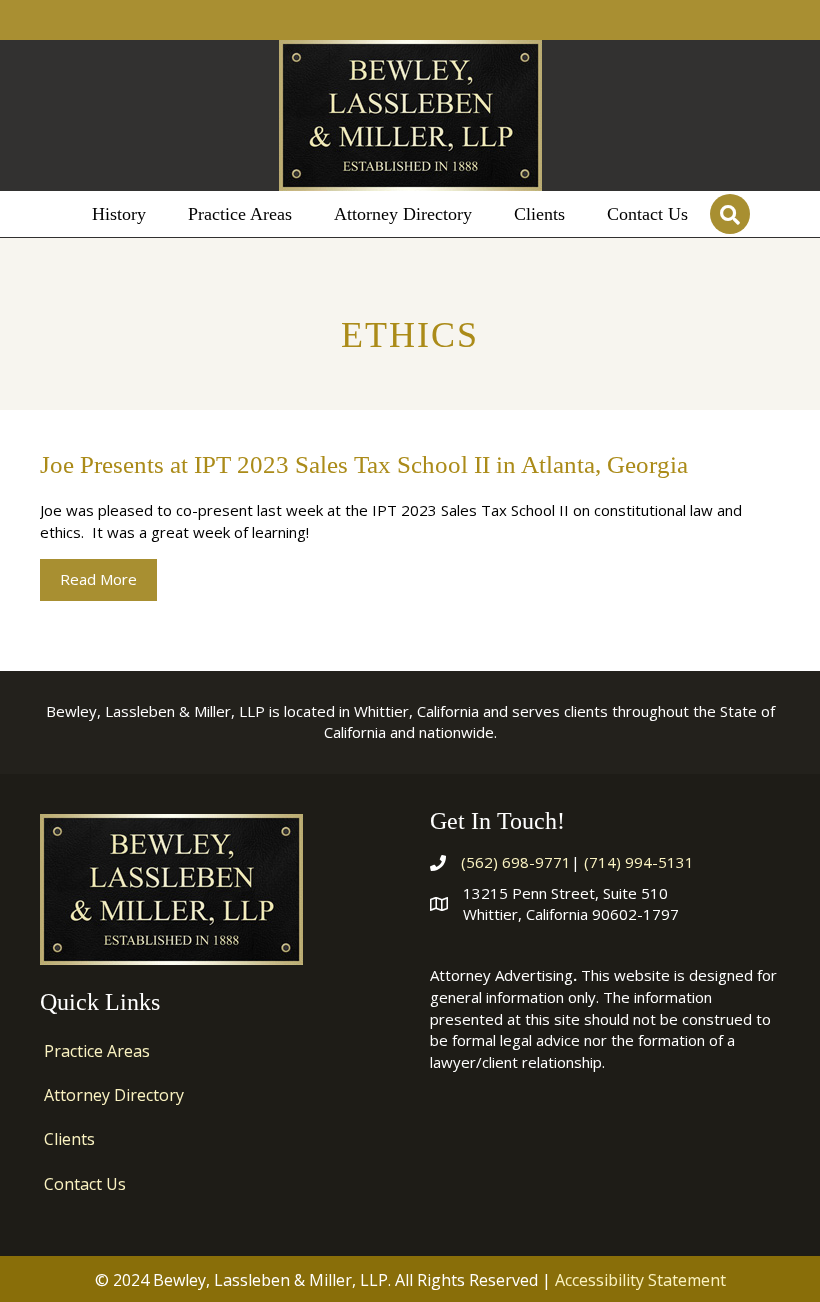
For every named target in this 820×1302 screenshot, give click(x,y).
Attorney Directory (114, 1095)
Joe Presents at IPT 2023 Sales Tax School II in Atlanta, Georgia (364, 464)
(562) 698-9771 (516, 862)
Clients (69, 1139)
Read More (108, 578)
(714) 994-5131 (639, 862)
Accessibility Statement (640, 1280)
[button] (730, 214)
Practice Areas (97, 1051)
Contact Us (85, 1184)
